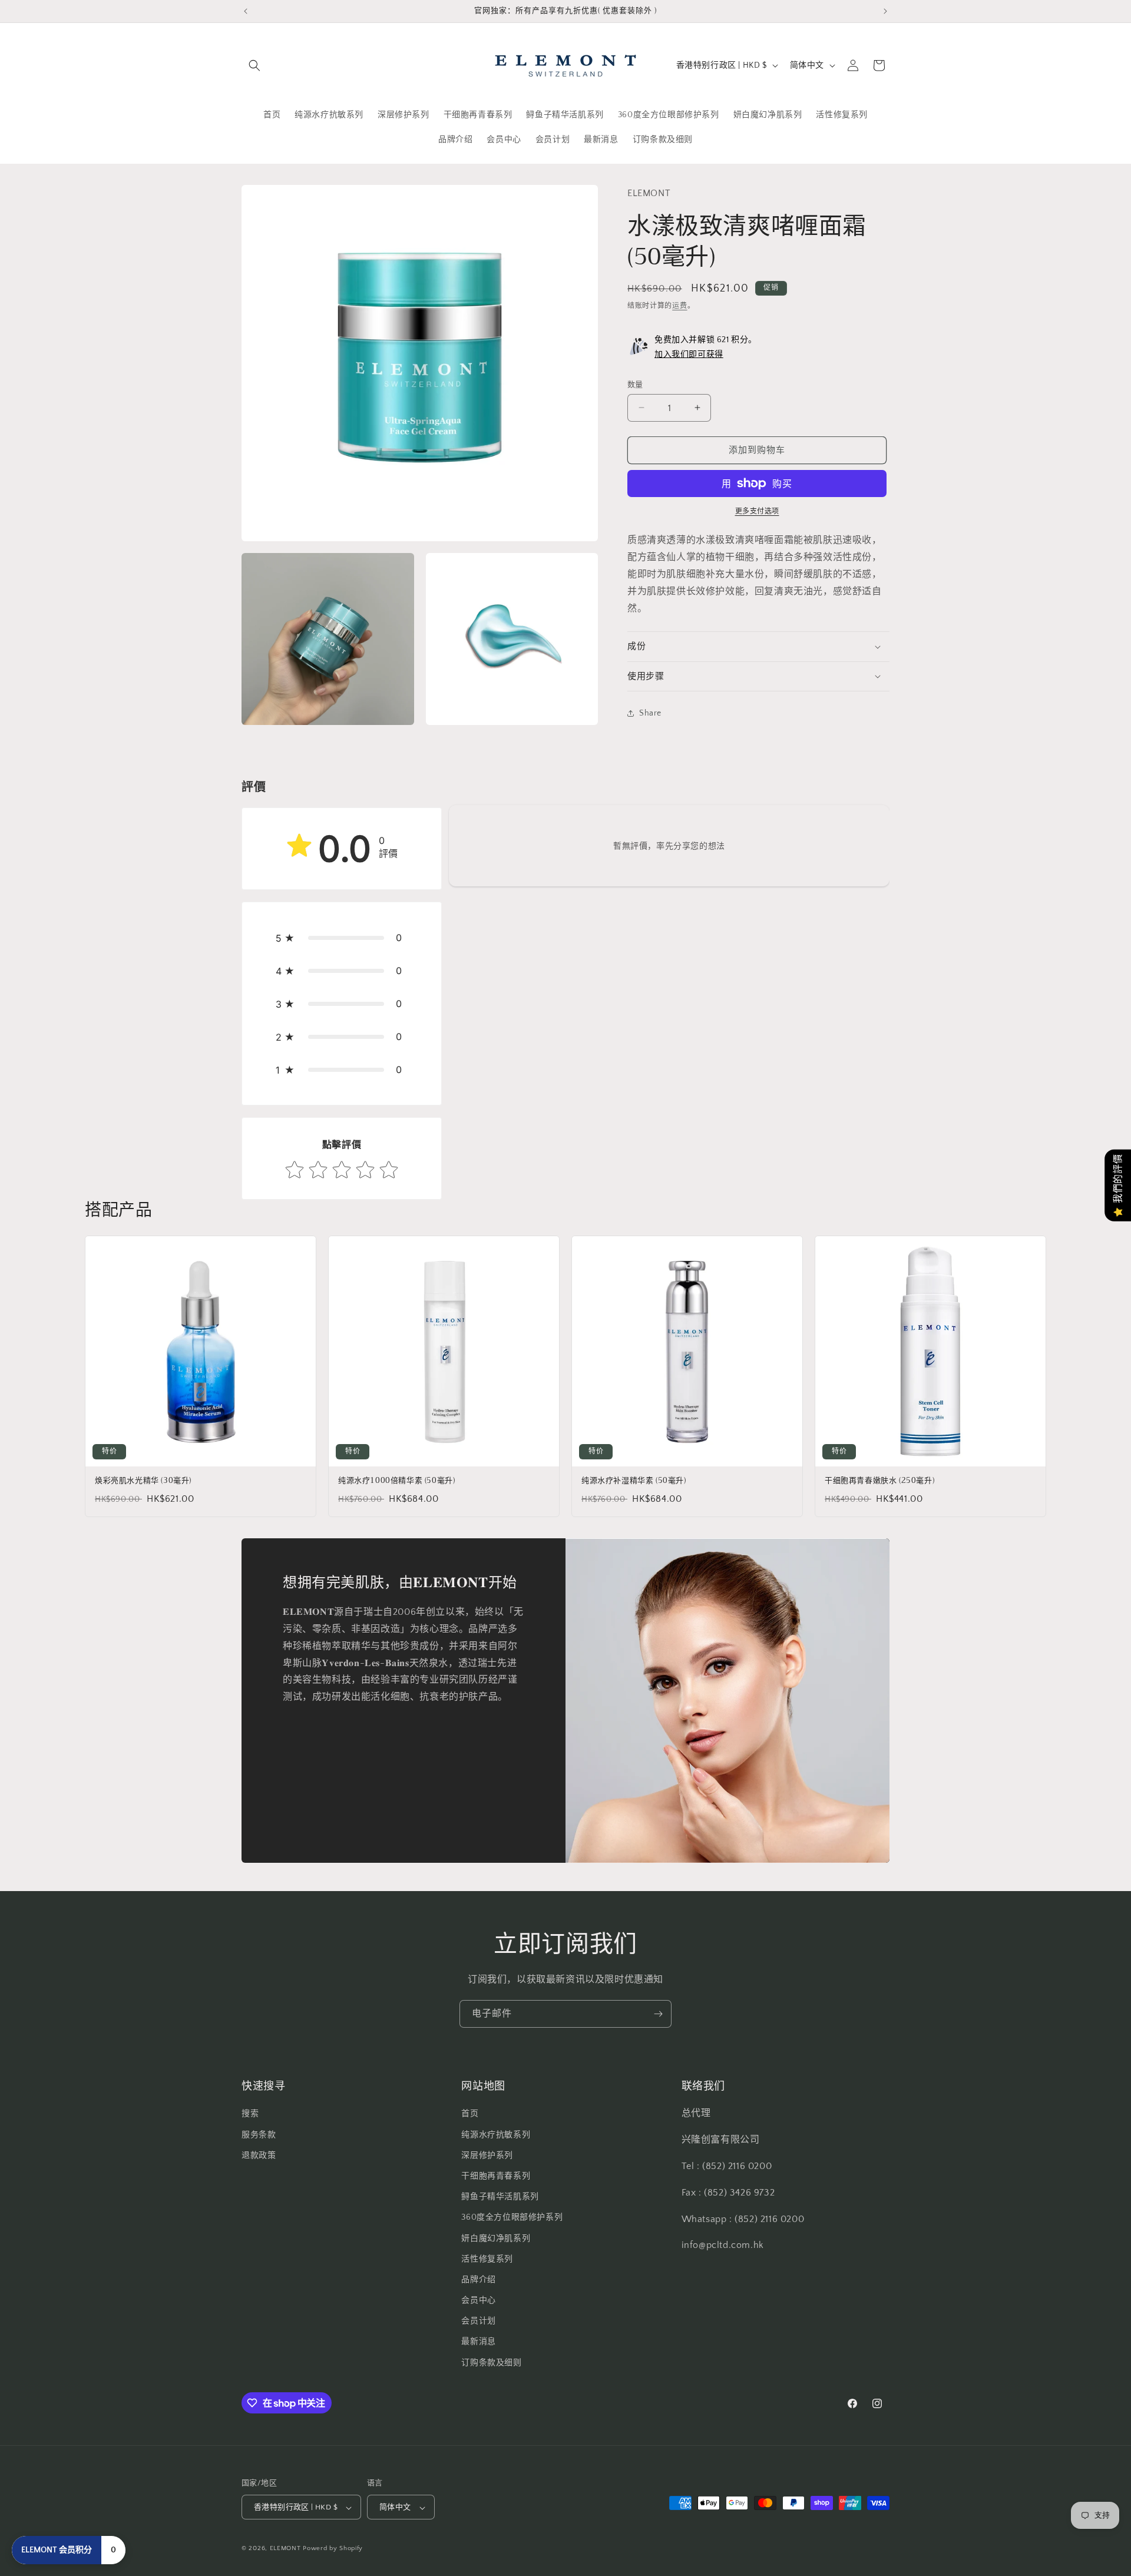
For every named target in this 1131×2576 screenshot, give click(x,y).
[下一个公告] (885, 11)
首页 (470, 2114)
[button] (254, 65)
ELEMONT (285, 2549)
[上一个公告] (246, 11)
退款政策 (259, 2156)
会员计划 (478, 2322)
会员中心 (478, 2300)
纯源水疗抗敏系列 (496, 2135)
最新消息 (478, 2342)
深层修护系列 (487, 2156)
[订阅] (658, 2014)
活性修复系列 (487, 2259)
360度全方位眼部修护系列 (512, 2218)
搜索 (250, 2114)
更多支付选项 (757, 511)
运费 (679, 306)
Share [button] (650, 713)
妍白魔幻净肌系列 (496, 2239)
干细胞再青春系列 (496, 2176)
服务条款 (259, 2135)
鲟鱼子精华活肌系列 (500, 2197)
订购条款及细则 (491, 2363)
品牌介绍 (478, 2280)
